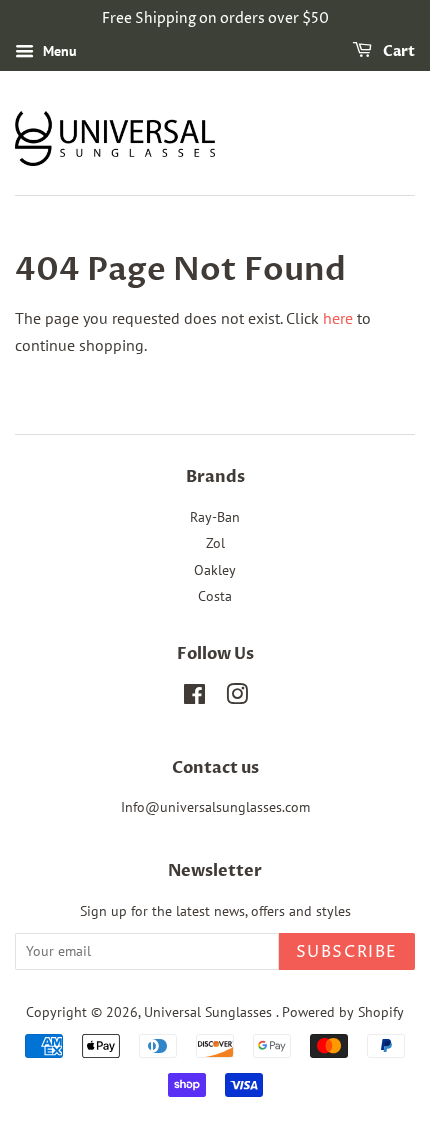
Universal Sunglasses (210, 1012)
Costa (215, 596)
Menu (58, 51)
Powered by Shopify (343, 1012)
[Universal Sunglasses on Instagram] (237, 698)
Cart (397, 51)
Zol (215, 543)
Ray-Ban (215, 517)
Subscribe (347, 952)
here (338, 318)
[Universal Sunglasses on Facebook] (194, 698)
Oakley (215, 570)
